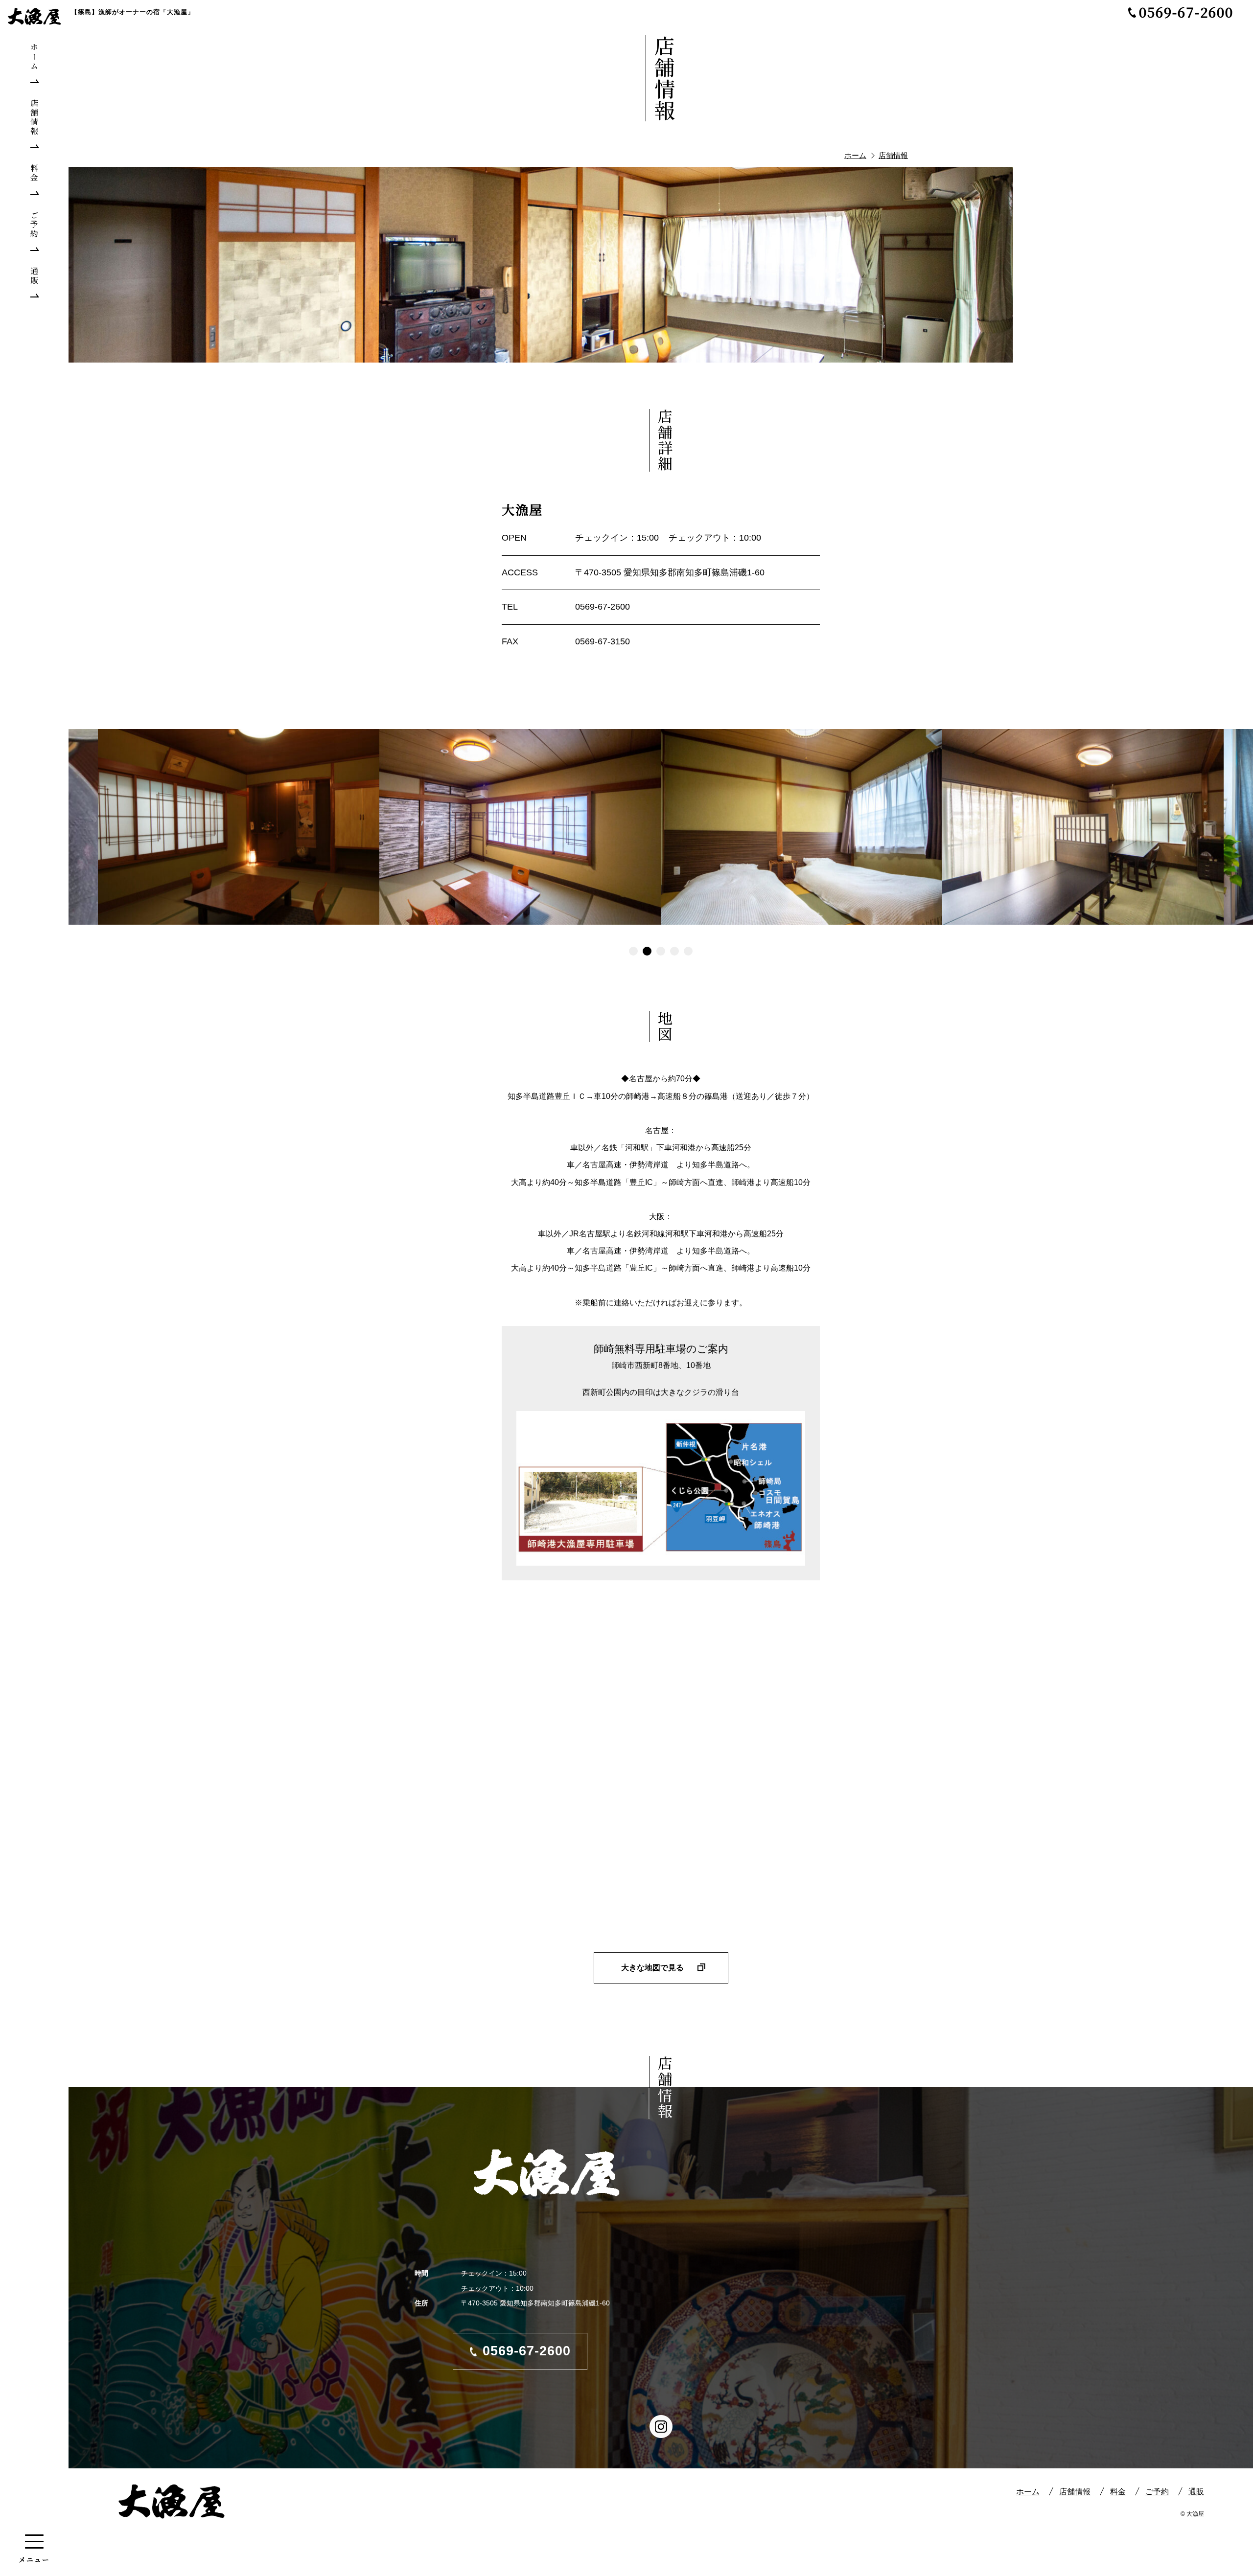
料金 (1118, 2492)
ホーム (1028, 2492)
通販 (1196, 2492)
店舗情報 (1075, 2492)
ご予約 (1157, 2492)
